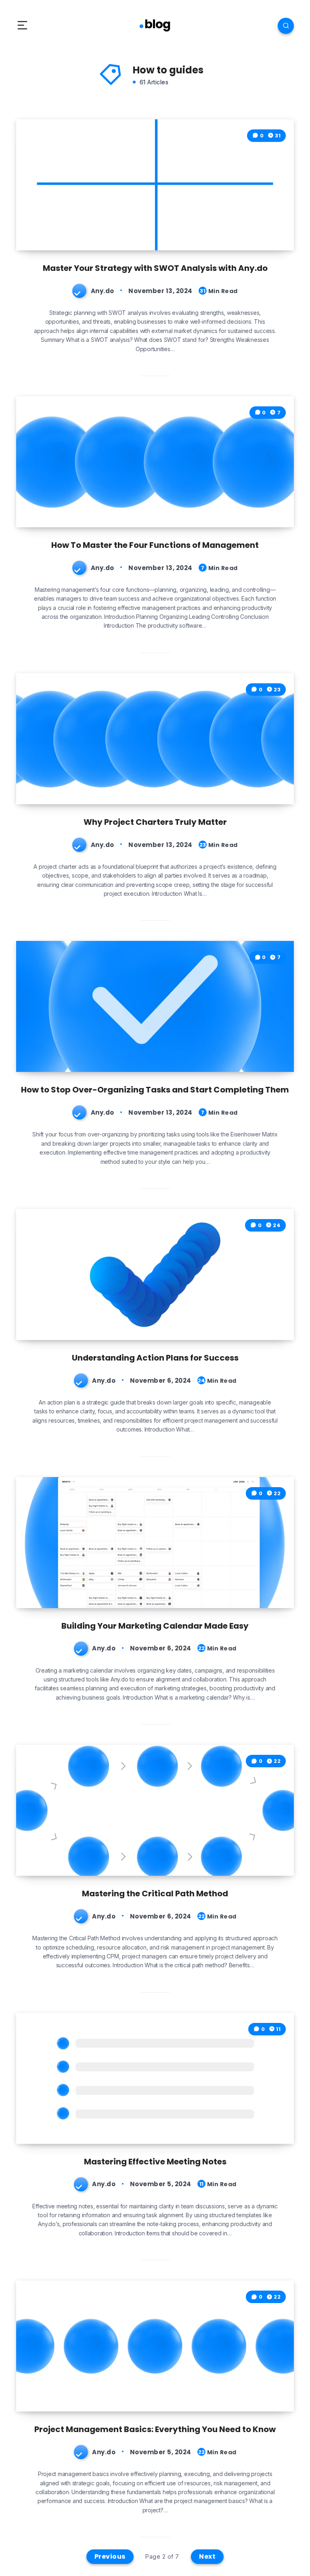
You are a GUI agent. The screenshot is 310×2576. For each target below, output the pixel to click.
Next (207, 2556)
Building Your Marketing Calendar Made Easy (155, 1626)
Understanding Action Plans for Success (155, 1358)
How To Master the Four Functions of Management (155, 545)
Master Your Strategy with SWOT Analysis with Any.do (155, 268)
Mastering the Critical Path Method (155, 1894)
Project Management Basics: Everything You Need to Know (155, 2429)
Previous (110, 2556)
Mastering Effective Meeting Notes (155, 2162)
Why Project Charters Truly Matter (155, 822)
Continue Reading (261, 228)
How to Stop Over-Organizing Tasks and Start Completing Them (155, 1090)
